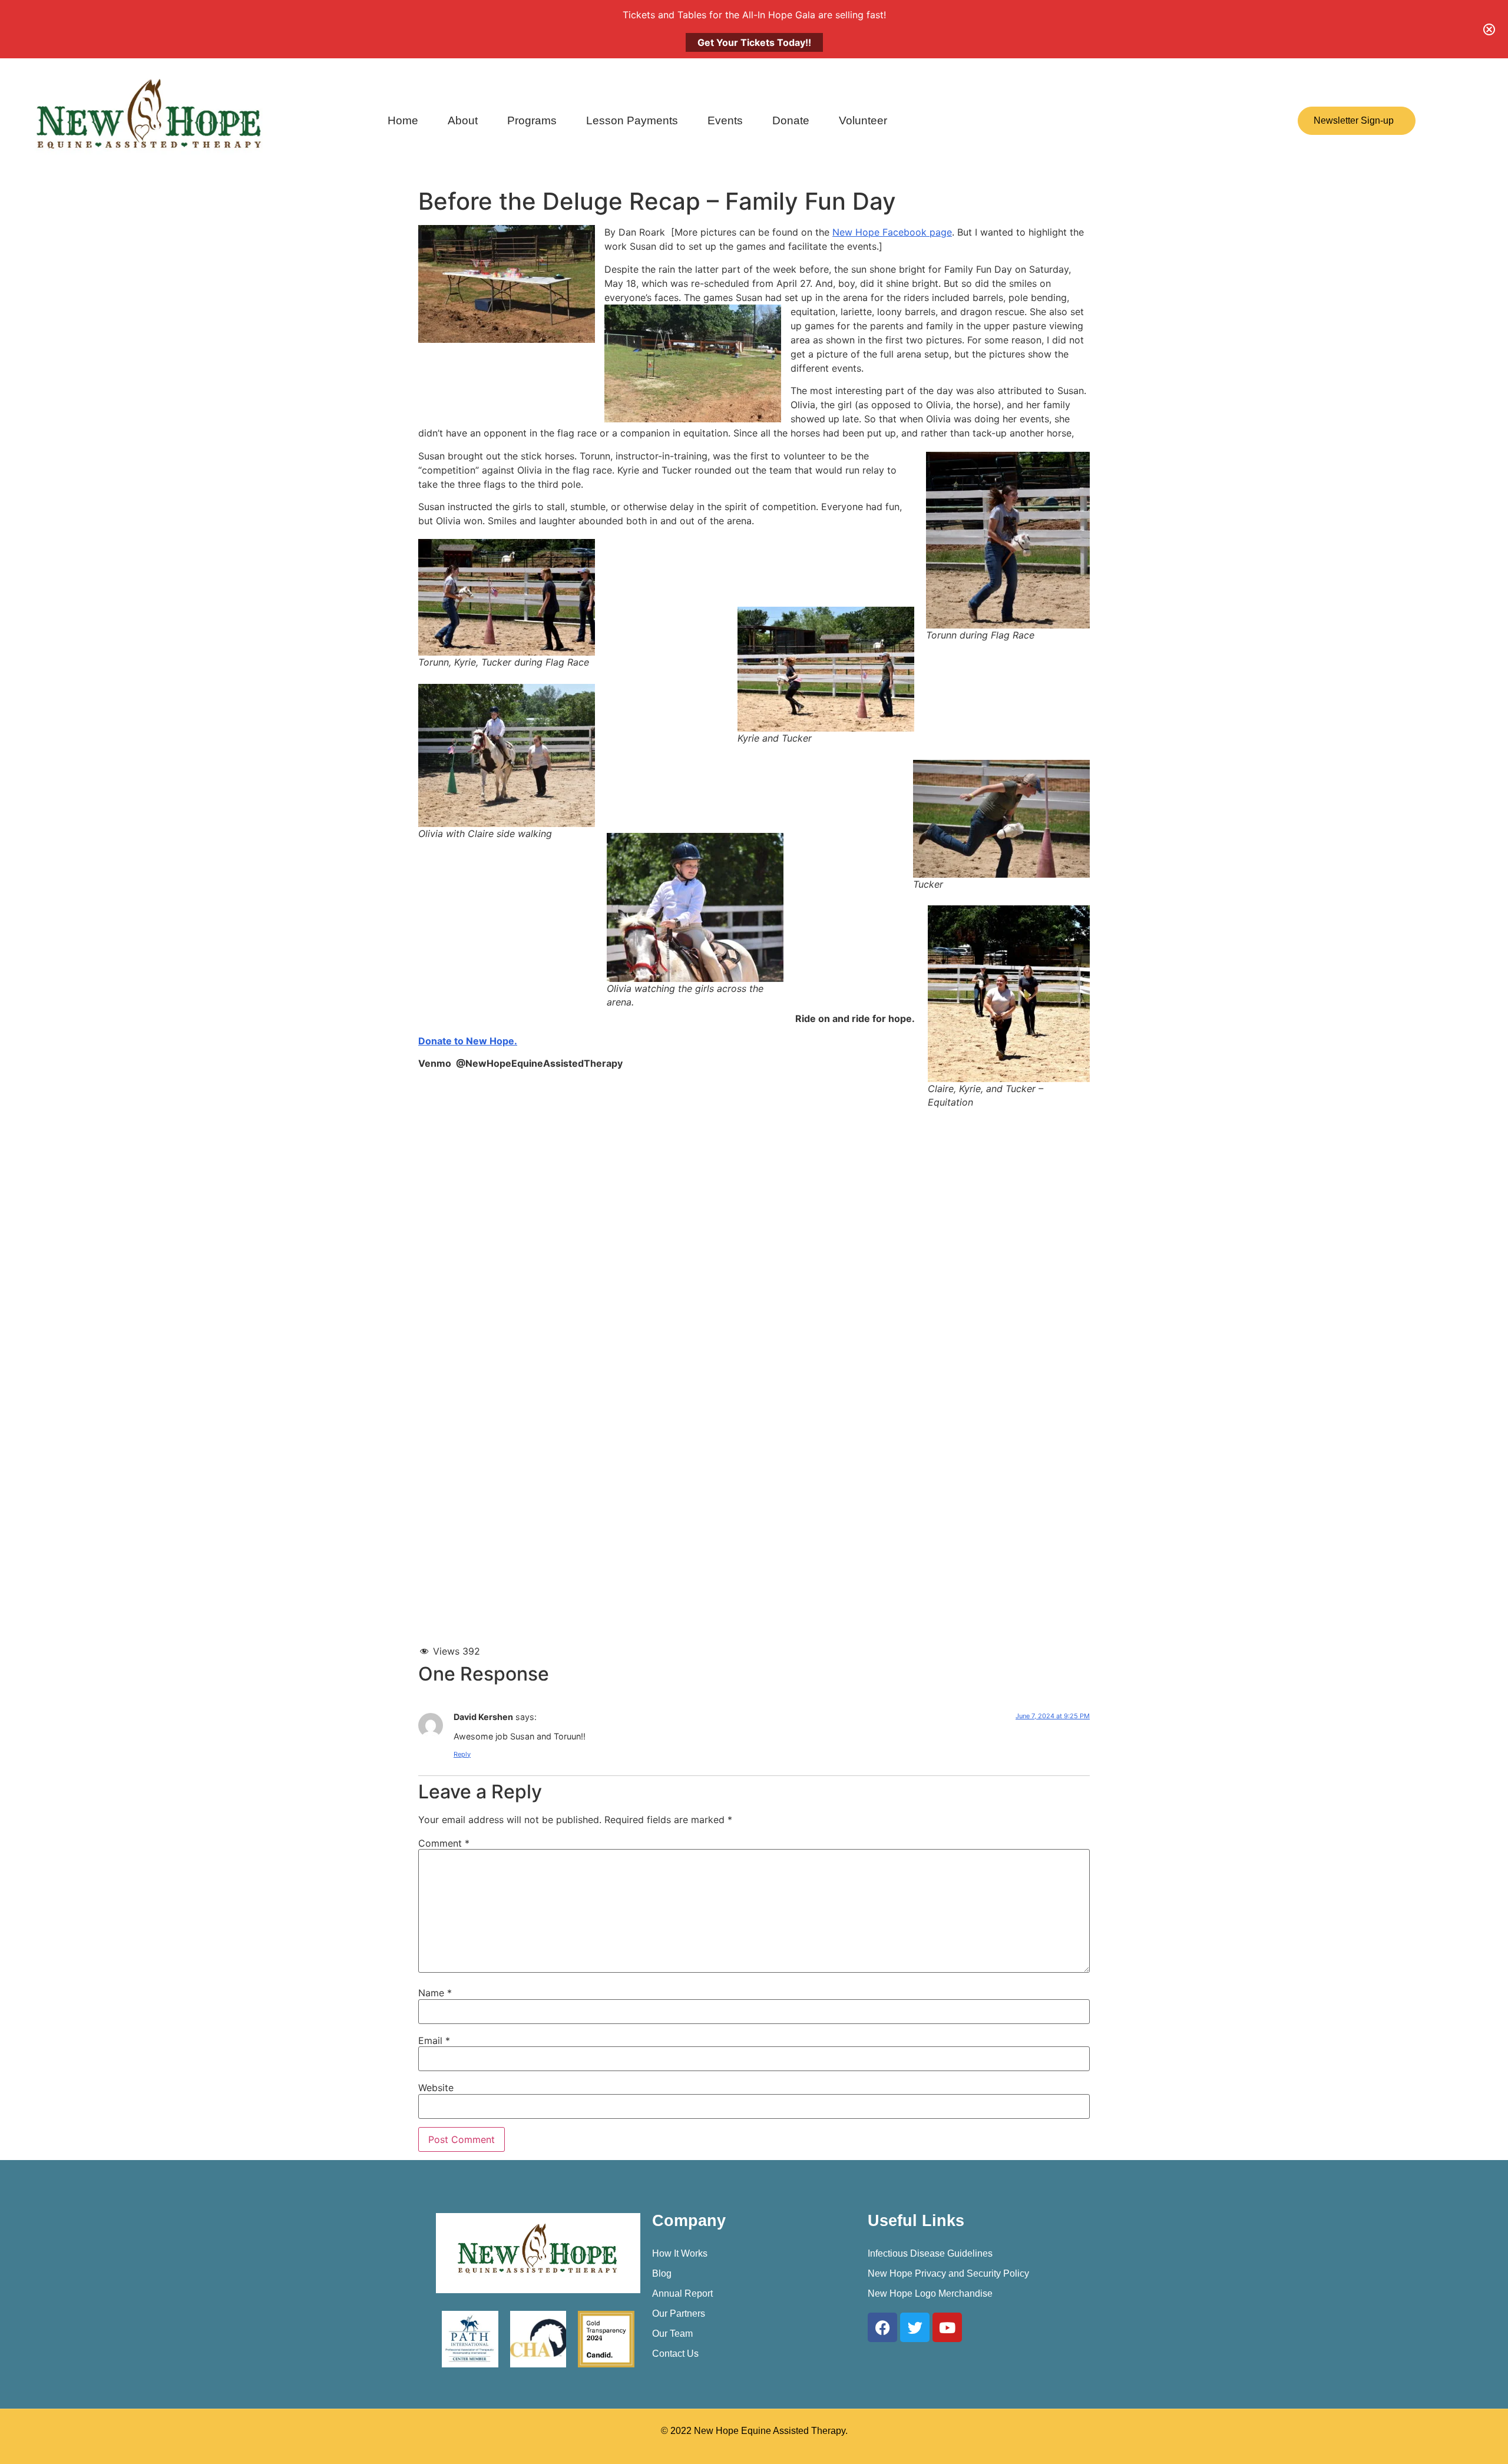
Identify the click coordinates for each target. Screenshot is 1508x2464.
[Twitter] (915, 2327)
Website (436, 2088)
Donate (791, 120)
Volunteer (863, 120)
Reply (462, 1754)
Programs (532, 120)
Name (435, 1993)
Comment (444, 1843)
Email (434, 2040)
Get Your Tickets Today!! (754, 42)
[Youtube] (947, 2327)
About (463, 120)
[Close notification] (1489, 29)
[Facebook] (882, 2327)
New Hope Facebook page (892, 232)
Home (403, 120)
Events (725, 120)
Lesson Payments (632, 120)
